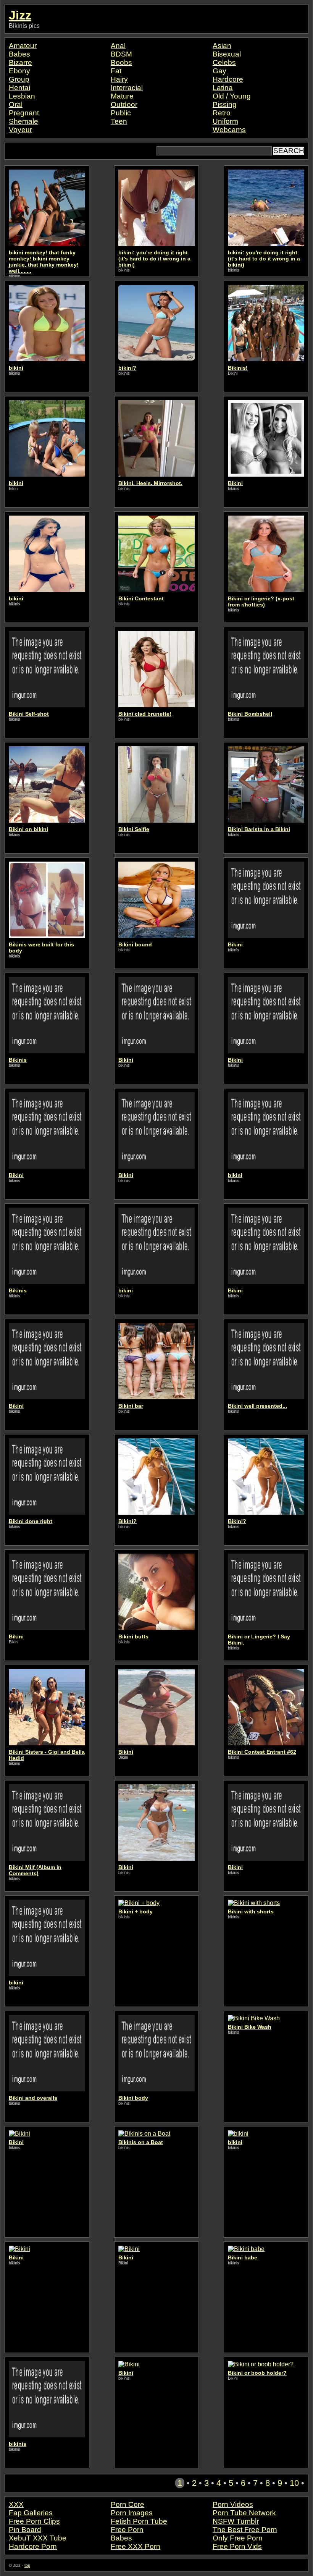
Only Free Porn (238, 2538)
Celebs (224, 62)
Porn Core (127, 2504)
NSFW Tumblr (236, 2521)
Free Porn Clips (34, 2521)
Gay (219, 71)
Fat (116, 71)
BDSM (121, 54)
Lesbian (22, 96)
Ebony (19, 71)
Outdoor (124, 104)
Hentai (19, 88)
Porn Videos (233, 2504)
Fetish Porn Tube (139, 2521)
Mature (122, 96)
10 (294, 2483)
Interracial (127, 88)
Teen (119, 121)
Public (121, 113)
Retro (222, 113)
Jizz (20, 15)
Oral (16, 104)
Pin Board (25, 2530)
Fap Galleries (31, 2513)
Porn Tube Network (244, 2513)
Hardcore (228, 79)
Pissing (225, 104)
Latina (223, 88)
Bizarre (20, 62)
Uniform (225, 121)
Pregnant (24, 113)
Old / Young (232, 96)
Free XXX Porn (136, 2546)
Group (19, 79)
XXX (16, 2504)
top (27, 2565)
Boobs (121, 62)
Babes (19, 54)
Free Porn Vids (237, 2546)
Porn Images (132, 2513)
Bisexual (227, 54)
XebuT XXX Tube (38, 2538)
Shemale (23, 121)
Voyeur (20, 130)
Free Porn (127, 2530)
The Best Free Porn (245, 2530)
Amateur (23, 46)
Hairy (119, 79)
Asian (222, 46)
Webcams (229, 130)
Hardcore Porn (33, 2546)
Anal (118, 46)
